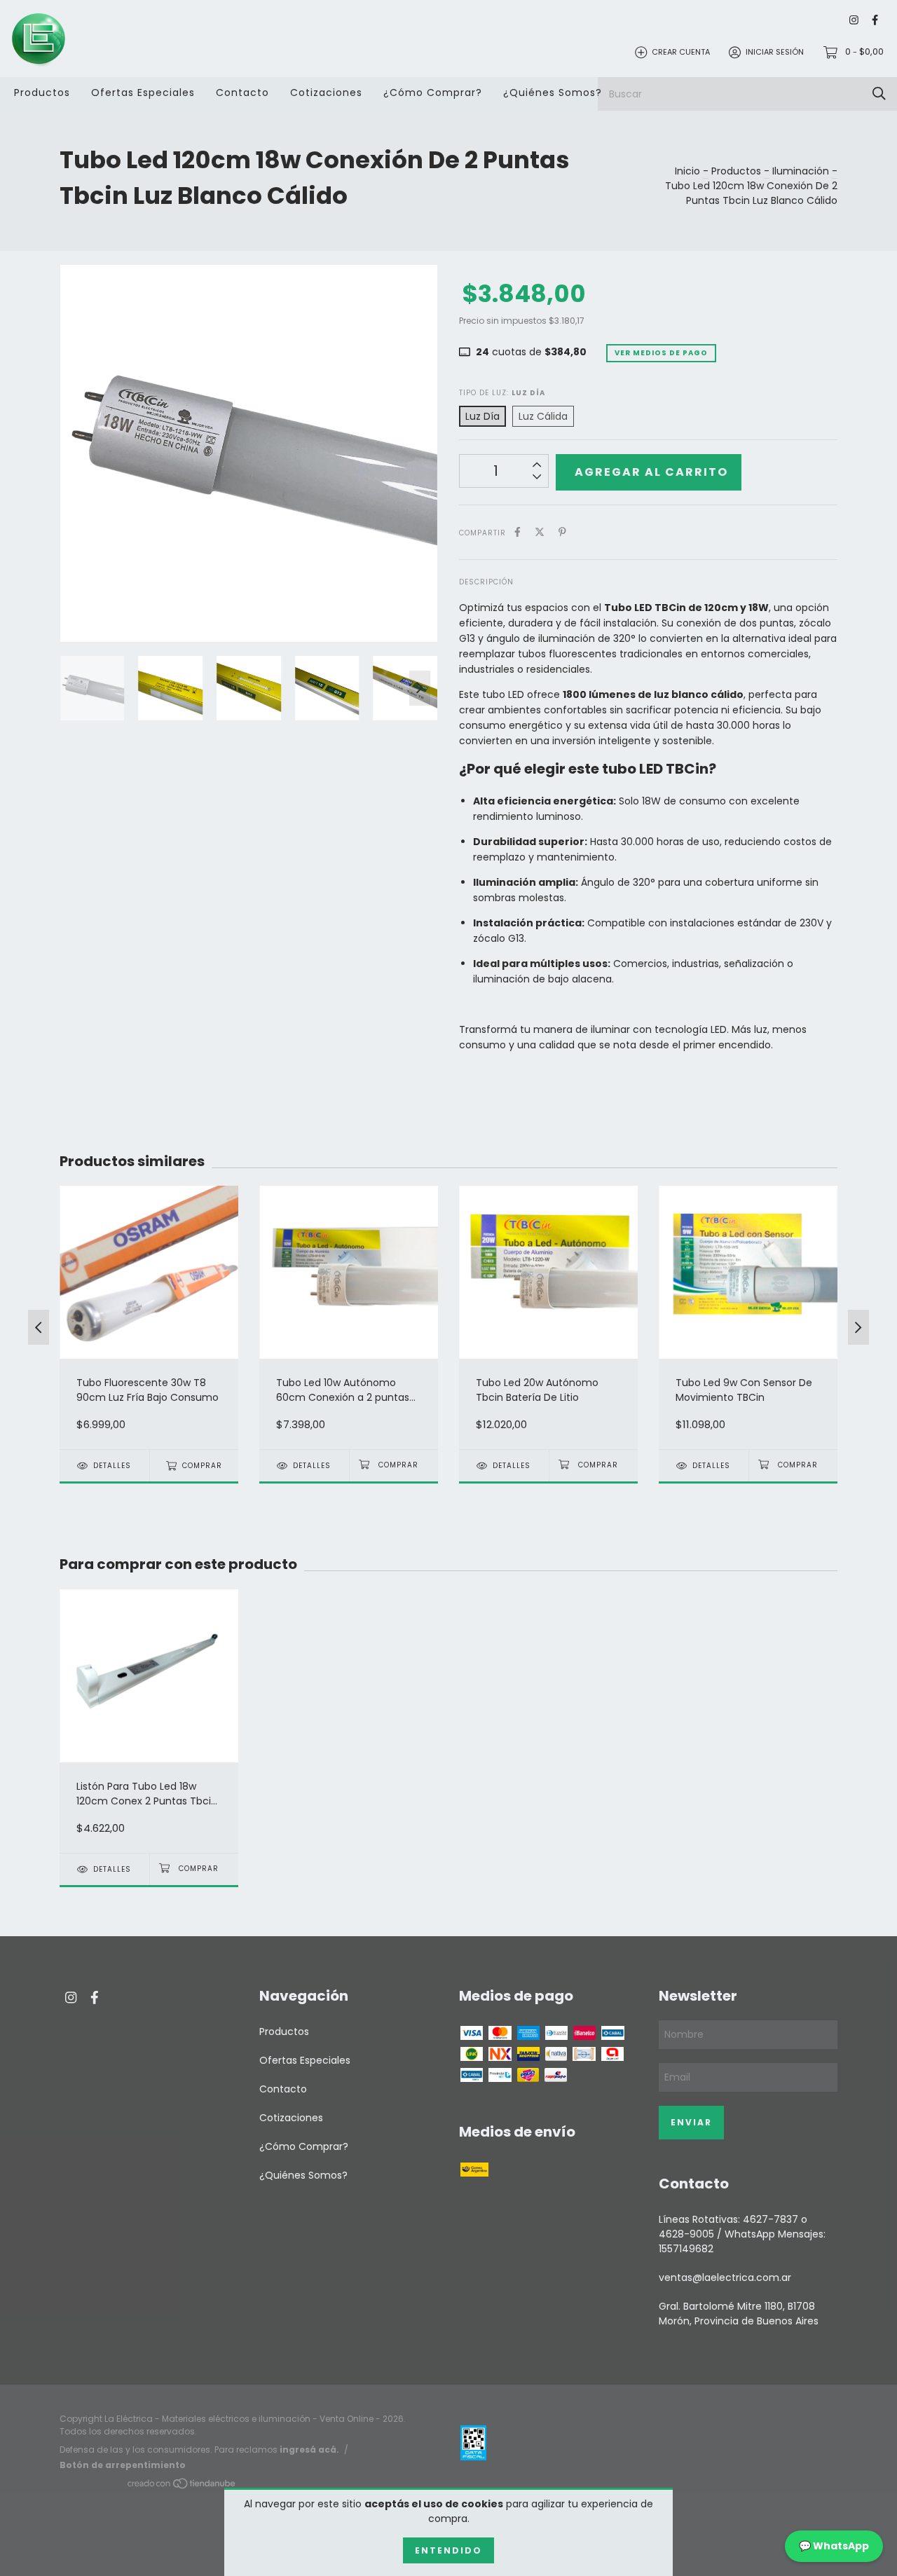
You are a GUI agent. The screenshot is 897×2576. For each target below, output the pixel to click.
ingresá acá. (309, 2450)
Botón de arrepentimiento (123, 2465)
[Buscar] (879, 94)
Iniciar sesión (775, 52)
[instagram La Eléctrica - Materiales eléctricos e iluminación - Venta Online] (854, 21)
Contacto (242, 93)
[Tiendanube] (182, 2486)
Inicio (687, 171)
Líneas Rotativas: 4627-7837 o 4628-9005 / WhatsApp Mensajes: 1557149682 (742, 2234)
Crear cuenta (681, 52)
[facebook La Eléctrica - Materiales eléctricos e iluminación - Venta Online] (875, 21)
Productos (42, 93)
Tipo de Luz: (502, 393)
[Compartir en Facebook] (518, 532)
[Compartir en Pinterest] (562, 532)
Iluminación (801, 171)
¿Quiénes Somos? (553, 93)
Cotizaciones (326, 93)
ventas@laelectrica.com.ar (725, 2277)
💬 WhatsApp (834, 2546)
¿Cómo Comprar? (433, 93)
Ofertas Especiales (143, 93)
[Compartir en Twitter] (540, 532)
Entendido (448, 2550)
